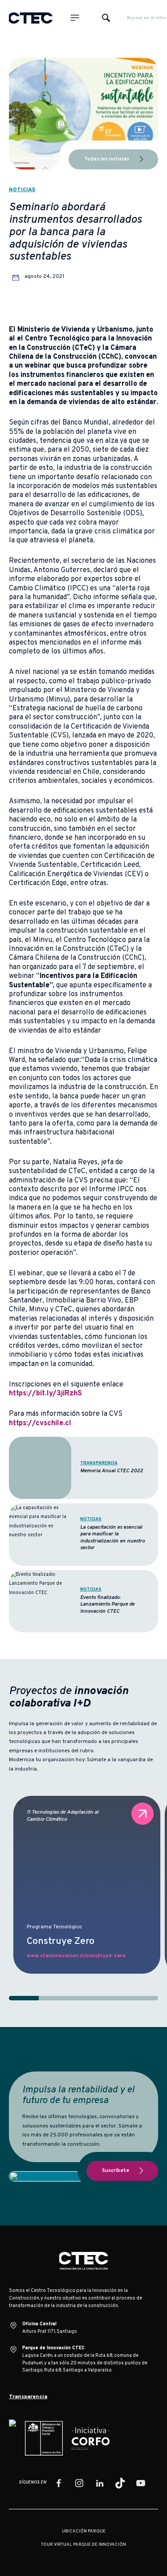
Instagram (79, 2483)
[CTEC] (31, 18)
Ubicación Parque (84, 2532)
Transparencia (28, 2397)
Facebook (59, 2483)
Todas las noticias (107, 159)
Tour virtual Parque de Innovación (83, 2545)
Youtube (141, 2483)
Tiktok (120, 2483)
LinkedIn (100, 2483)
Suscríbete (116, 2171)
